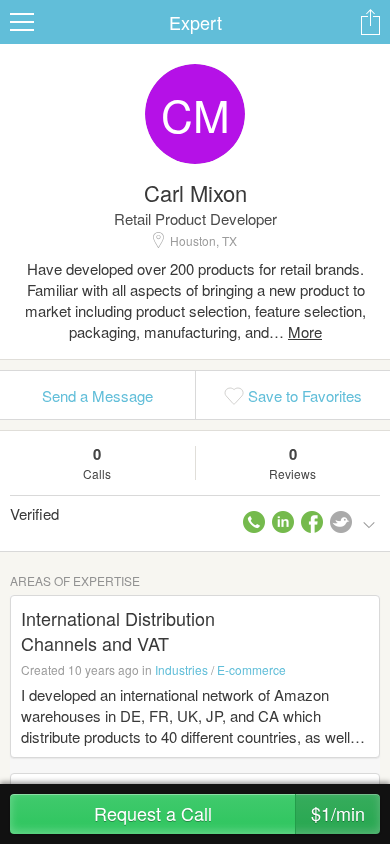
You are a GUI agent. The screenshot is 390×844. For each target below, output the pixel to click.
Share (370, 22)
